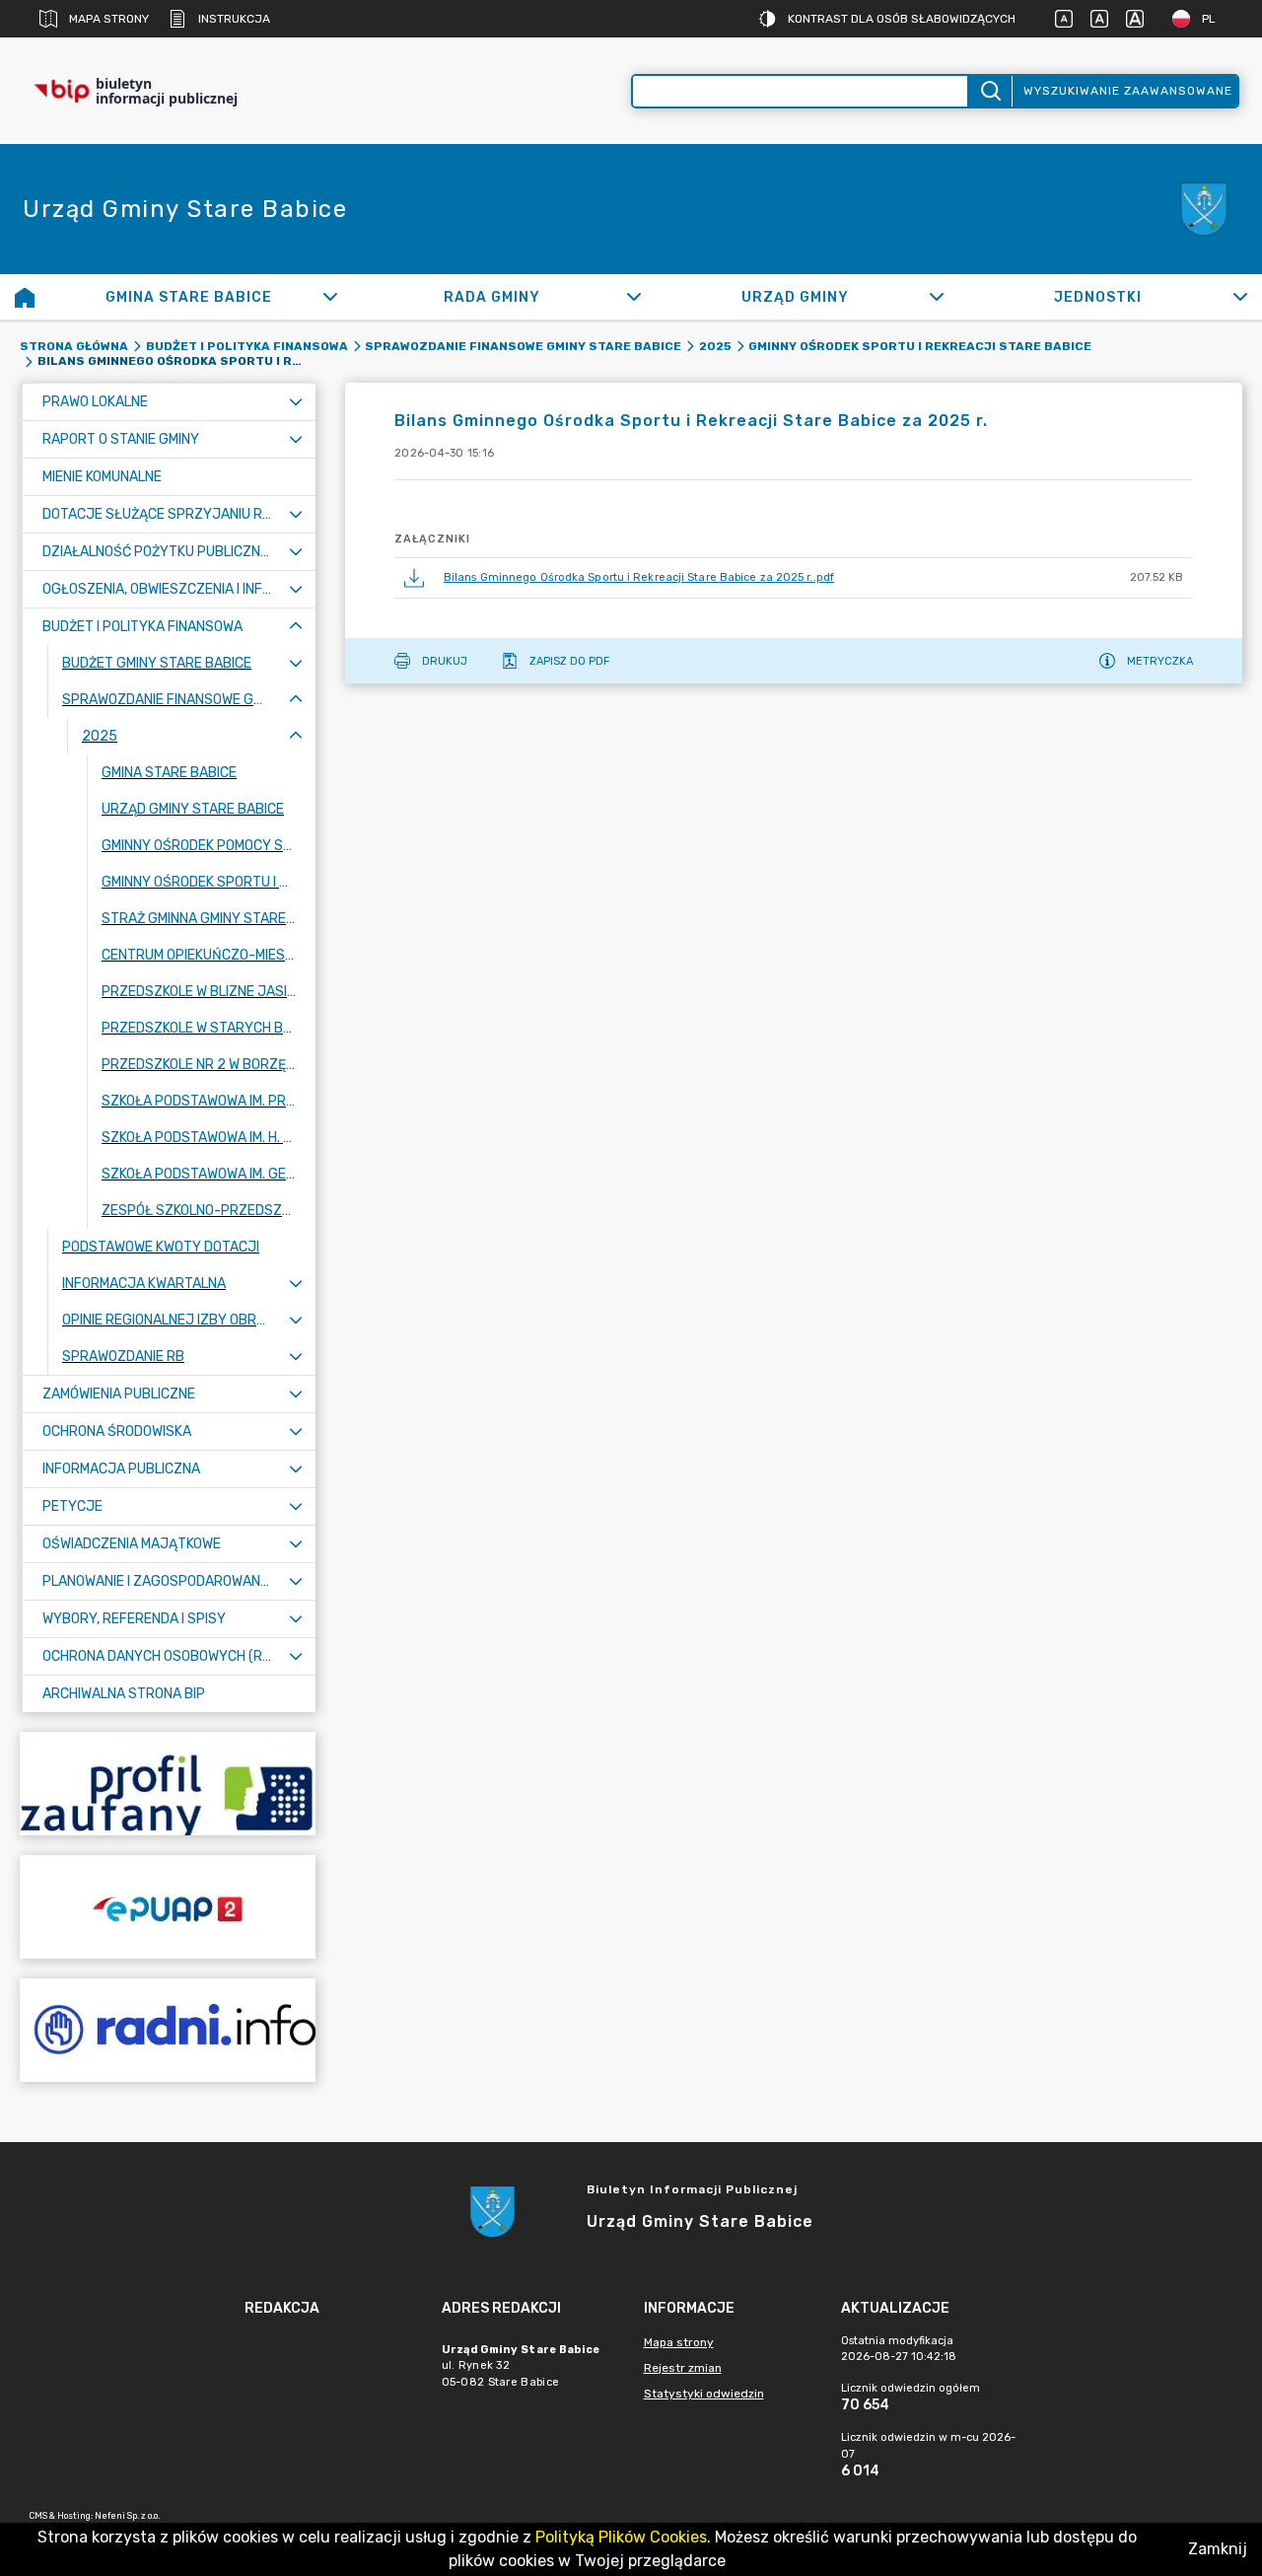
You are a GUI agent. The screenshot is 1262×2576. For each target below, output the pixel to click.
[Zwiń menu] (296, 627)
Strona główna (74, 346)
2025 (715, 346)
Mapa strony (109, 19)
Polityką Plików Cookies (621, 2537)
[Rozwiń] (331, 297)
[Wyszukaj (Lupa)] (989, 91)
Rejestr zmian (683, 2368)
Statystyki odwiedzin (704, 2394)
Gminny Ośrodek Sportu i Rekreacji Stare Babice (920, 346)
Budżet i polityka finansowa (247, 346)
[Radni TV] (168, 2030)
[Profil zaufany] (168, 1784)
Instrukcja (234, 19)
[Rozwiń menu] (296, 402)
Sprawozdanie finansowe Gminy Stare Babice (523, 346)
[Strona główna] (25, 297)
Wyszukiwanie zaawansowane (1128, 91)
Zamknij (1218, 2549)
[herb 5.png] (1203, 210)
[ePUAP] (168, 1907)
